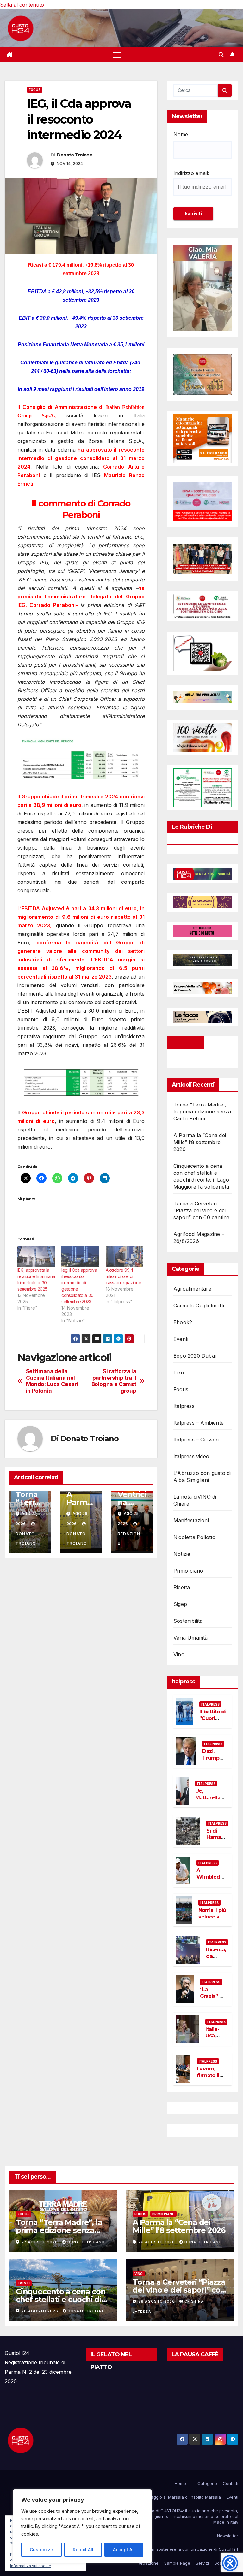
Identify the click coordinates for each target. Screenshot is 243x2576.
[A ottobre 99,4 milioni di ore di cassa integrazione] (125, 1256)
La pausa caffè (195, 2355)
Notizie (182, 1554)
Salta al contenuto (22, 5)
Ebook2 (183, 1322)
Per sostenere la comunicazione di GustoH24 (193, 2549)
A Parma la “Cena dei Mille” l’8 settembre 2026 (200, 1142)
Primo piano (188, 1571)
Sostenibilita (188, 1621)
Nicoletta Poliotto (195, 1537)
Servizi (202, 2563)
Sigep (180, 1604)
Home (180, 2483)
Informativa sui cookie (31, 2566)
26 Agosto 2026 (157, 2242)
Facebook (185, 1042)
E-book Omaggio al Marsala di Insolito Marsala (175, 2497)
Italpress (184, 1406)
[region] (82, 2526)
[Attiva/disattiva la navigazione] (117, 55)
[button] (221, 55)
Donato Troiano (75, 155)
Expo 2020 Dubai (195, 1356)
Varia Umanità (191, 1638)
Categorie (207, 2483)
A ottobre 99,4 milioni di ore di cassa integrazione (123, 1276)
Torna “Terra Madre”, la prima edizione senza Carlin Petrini (202, 1112)
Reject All (83, 2550)
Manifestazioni (191, 1520)
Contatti (231, 2483)
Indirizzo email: (191, 173)
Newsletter (228, 2536)
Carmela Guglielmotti (199, 1306)
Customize (41, 2550)
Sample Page (177, 2563)
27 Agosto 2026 (40, 2242)
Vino (179, 1654)
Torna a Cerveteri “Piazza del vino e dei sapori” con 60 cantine (201, 1210)
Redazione (129, 1539)
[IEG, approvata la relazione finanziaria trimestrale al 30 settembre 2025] (36, 1256)
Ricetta (182, 1587)
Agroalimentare (192, 1289)
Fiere (180, 1373)
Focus (35, 90)
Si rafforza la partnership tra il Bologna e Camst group (114, 1381)
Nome (181, 134)
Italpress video (191, 1456)
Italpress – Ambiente (199, 1423)
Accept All (124, 2550)
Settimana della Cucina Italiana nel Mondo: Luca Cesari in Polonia (52, 1381)
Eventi (181, 1339)
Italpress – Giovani (196, 1440)
